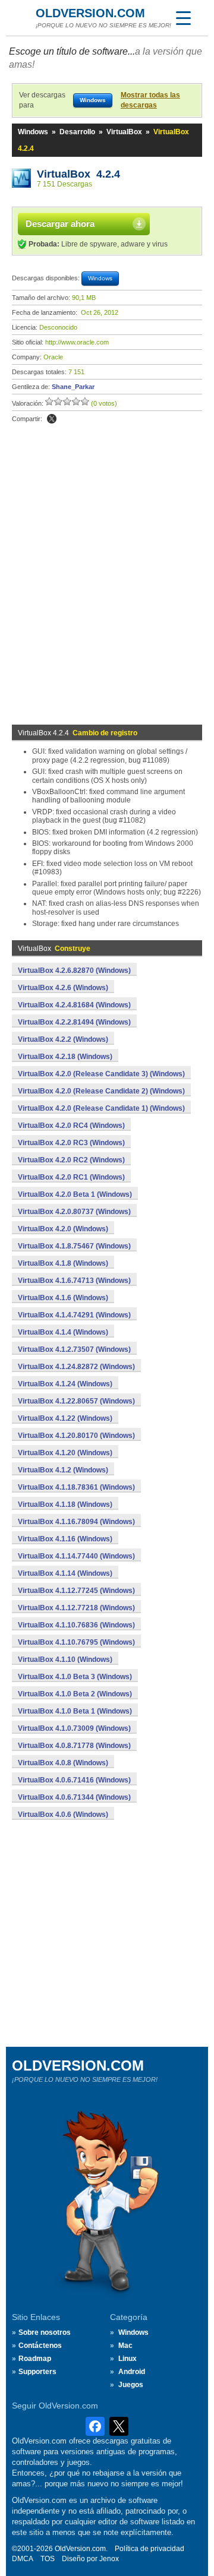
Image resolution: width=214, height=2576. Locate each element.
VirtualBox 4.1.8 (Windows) (63, 1263)
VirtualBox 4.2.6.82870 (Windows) (74, 971)
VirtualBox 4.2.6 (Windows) (63, 988)
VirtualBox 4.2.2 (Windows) (63, 1039)
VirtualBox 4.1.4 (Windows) (63, 1332)
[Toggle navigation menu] (183, 18)
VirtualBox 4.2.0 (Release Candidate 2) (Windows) (101, 1091)
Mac (125, 2346)
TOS (48, 2559)
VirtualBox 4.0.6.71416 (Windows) (74, 1780)
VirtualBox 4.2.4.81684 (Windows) (74, 1005)
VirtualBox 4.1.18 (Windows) (65, 1504)
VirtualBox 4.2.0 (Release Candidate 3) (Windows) (101, 1074)
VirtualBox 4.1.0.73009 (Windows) (74, 1728)
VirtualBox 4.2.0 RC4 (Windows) (71, 1126)
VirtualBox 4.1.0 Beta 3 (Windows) (75, 1677)
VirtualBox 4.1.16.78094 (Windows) (76, 1522)
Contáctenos (40, 2346)
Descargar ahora (60, 224)
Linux (128, 2359)
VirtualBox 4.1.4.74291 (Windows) (74, 1315)
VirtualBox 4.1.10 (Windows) (65, 1660)
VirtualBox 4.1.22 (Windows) (65, 1418)
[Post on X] (52, 419)
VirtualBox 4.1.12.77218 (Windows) (76, 1608)
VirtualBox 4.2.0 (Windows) (63, 1229)
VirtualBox (124, 132)
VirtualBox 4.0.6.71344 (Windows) (74, 1797)
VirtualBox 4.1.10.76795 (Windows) (76, 1642)
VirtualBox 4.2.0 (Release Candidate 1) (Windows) (101, 1108)
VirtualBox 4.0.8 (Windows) (63, 1763)
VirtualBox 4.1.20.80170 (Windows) (76, 1436)
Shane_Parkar (73, 387)
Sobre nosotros (45, 2332)
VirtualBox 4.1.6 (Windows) (63, 1298)
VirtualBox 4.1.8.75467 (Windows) (74, 1246)
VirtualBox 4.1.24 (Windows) (65, 1384)
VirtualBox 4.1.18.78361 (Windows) (76, 1487)
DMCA (23, 2559)
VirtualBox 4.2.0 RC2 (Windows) (71, 1160)
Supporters (37, 2372)
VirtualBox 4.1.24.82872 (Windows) (76, 1367)
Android (132, 2372)
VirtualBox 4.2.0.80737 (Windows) (74, 1212)
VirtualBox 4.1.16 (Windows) (65, 1539)
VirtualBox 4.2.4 (78, 174)
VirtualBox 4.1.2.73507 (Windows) (74, 1349)
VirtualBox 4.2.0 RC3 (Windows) (71, 1143)
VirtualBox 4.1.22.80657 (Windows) (76, 1401)
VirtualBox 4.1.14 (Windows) (65, 1573)
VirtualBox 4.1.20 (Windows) (65, 1453)
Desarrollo (77, 132)
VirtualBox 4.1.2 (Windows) (63, 1470)
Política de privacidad (150, 2549)
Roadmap (35, 2359)
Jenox (109, 2559)
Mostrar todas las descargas (150, 100)
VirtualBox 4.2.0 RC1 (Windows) (71, 1177)
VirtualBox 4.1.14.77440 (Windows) (76, 1556)
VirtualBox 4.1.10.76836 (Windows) (76, 1625)
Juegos (131, 2385)
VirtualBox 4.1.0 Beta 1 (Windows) (75, 1711)
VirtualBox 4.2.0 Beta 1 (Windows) (75, 1194)
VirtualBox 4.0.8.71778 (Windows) (74, 1746)
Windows (33, 132)
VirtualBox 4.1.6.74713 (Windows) (74, 1281)
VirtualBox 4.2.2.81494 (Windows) (74, 1022)
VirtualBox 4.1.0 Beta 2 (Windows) (75, 1694)
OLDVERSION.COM (90, 13)
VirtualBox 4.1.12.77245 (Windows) (76, 1591)
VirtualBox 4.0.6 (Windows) (63, 1815)
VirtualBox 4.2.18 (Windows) (65, 1057)
